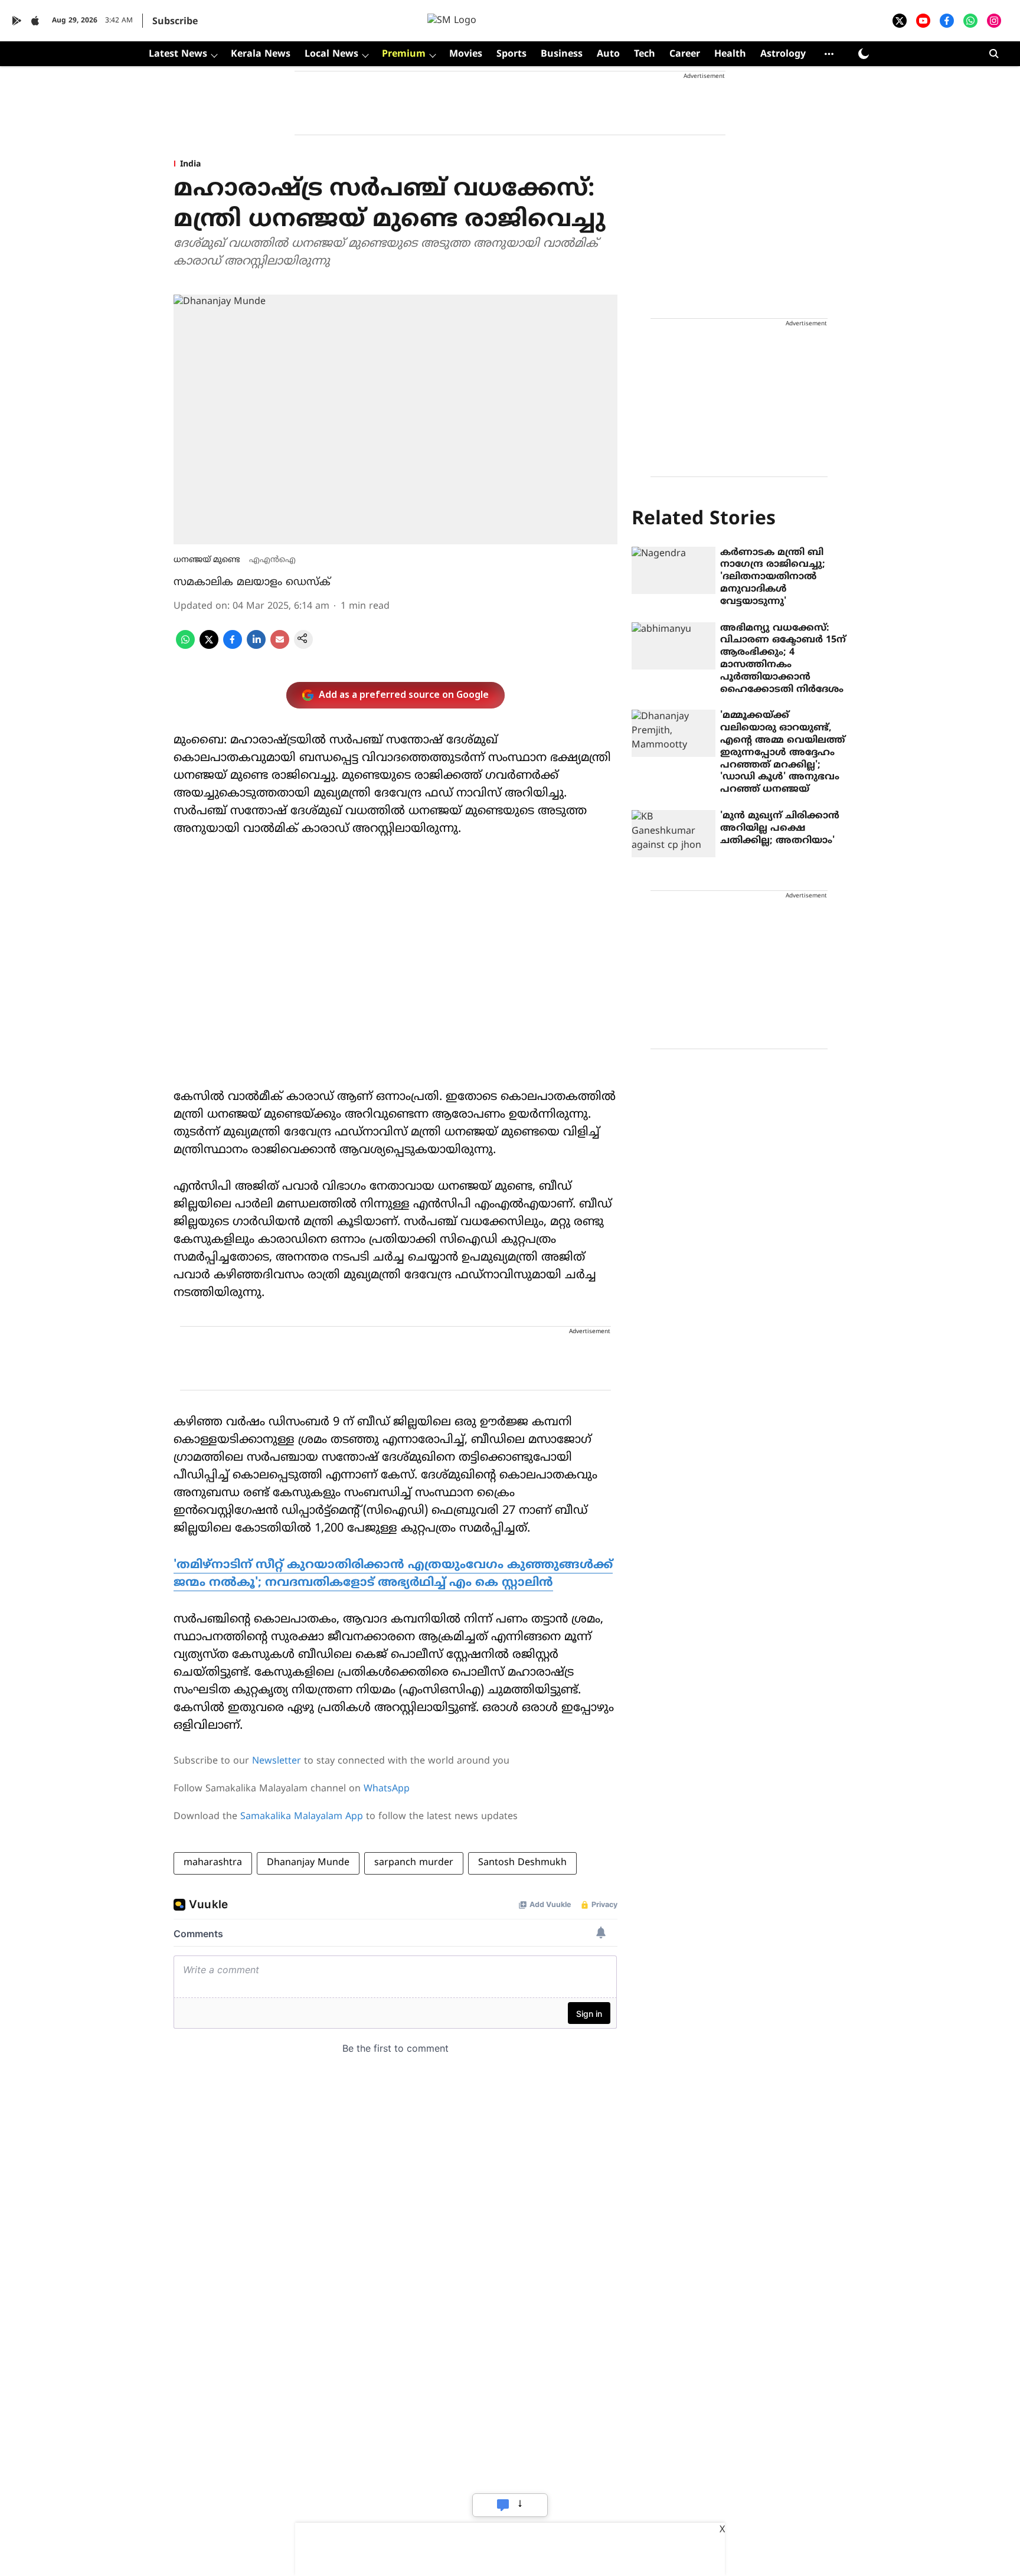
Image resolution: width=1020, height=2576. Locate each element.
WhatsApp (387, 1789)
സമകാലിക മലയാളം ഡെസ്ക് (252, 582)
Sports (511, 54)
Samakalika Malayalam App (302, 1817)
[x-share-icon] (209, 647)
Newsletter (277, 1761)
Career (685, 54)
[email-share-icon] (280, 647)
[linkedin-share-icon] (256, 647)
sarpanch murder (414, 1863)
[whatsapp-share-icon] (185, 647)
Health (730, 54)
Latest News (178, 54)
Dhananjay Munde (308, 1863)
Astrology (783, 54)
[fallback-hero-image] (674, 570)
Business (562, 54)
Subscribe (175, 22)
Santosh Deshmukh (522, 1863)
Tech (645, 54)
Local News (331, 54)
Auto (608, 54)
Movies (466, 54)
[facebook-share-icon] (233, 647)
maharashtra (213, 1863)
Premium (404, 54)
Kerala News (261, 54)
